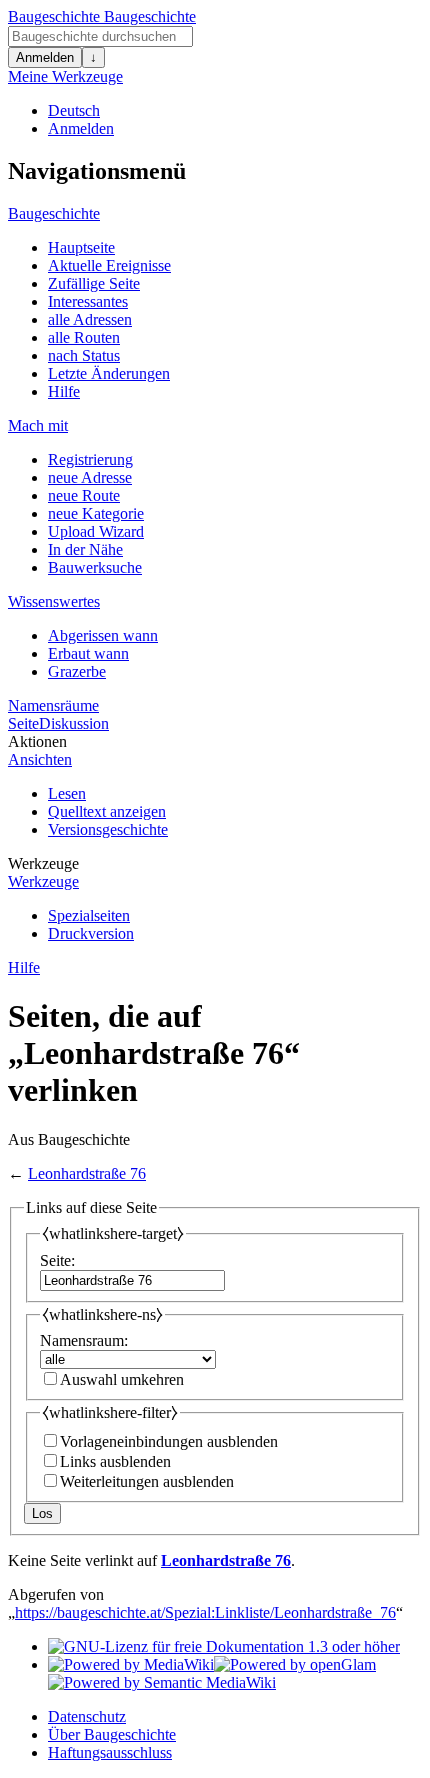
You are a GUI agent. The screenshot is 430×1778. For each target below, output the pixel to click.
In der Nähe (85, 549)
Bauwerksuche (95, 567)
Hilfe (64, 391)
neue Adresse (90, 477)
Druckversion (91, 933)
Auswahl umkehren (122, 1379)
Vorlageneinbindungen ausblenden (169, 1441)
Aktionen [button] (37, 741)
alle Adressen (90, 319)
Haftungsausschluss (110, 1752)
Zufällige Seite (94, 283)
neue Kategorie (96, 513)
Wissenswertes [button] (54, 601)
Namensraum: (84, 1340)
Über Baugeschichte (112, 1734)
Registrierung (90, 459)
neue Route (84, 495)
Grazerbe (77, 671)
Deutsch (74, 110)
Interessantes (88, 301)
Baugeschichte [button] (54, 213)
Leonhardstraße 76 (87, 1173)
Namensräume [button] (53, 705)
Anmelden (45, 57)
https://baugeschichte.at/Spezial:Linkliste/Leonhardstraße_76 (205, 1612)
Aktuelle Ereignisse (109, 265)
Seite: (57, 1260)
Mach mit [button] (38, 425)
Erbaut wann (88, 653)
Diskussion (74, 723)
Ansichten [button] (40, 759)
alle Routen (84, 337)
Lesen (67, 793)
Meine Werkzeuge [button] (65, 76)
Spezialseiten (89, 915)
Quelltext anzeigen (107, 811)
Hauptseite (81, 247)
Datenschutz (87, 1716)
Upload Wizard (96, 531)
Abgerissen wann (103, 635)
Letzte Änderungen (109, 373)
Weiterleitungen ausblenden (147, 1481)
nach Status (84, 355)
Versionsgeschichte (108, 829)
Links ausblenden (115, 1461)
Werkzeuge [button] (43, 863)
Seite (23, 723)
